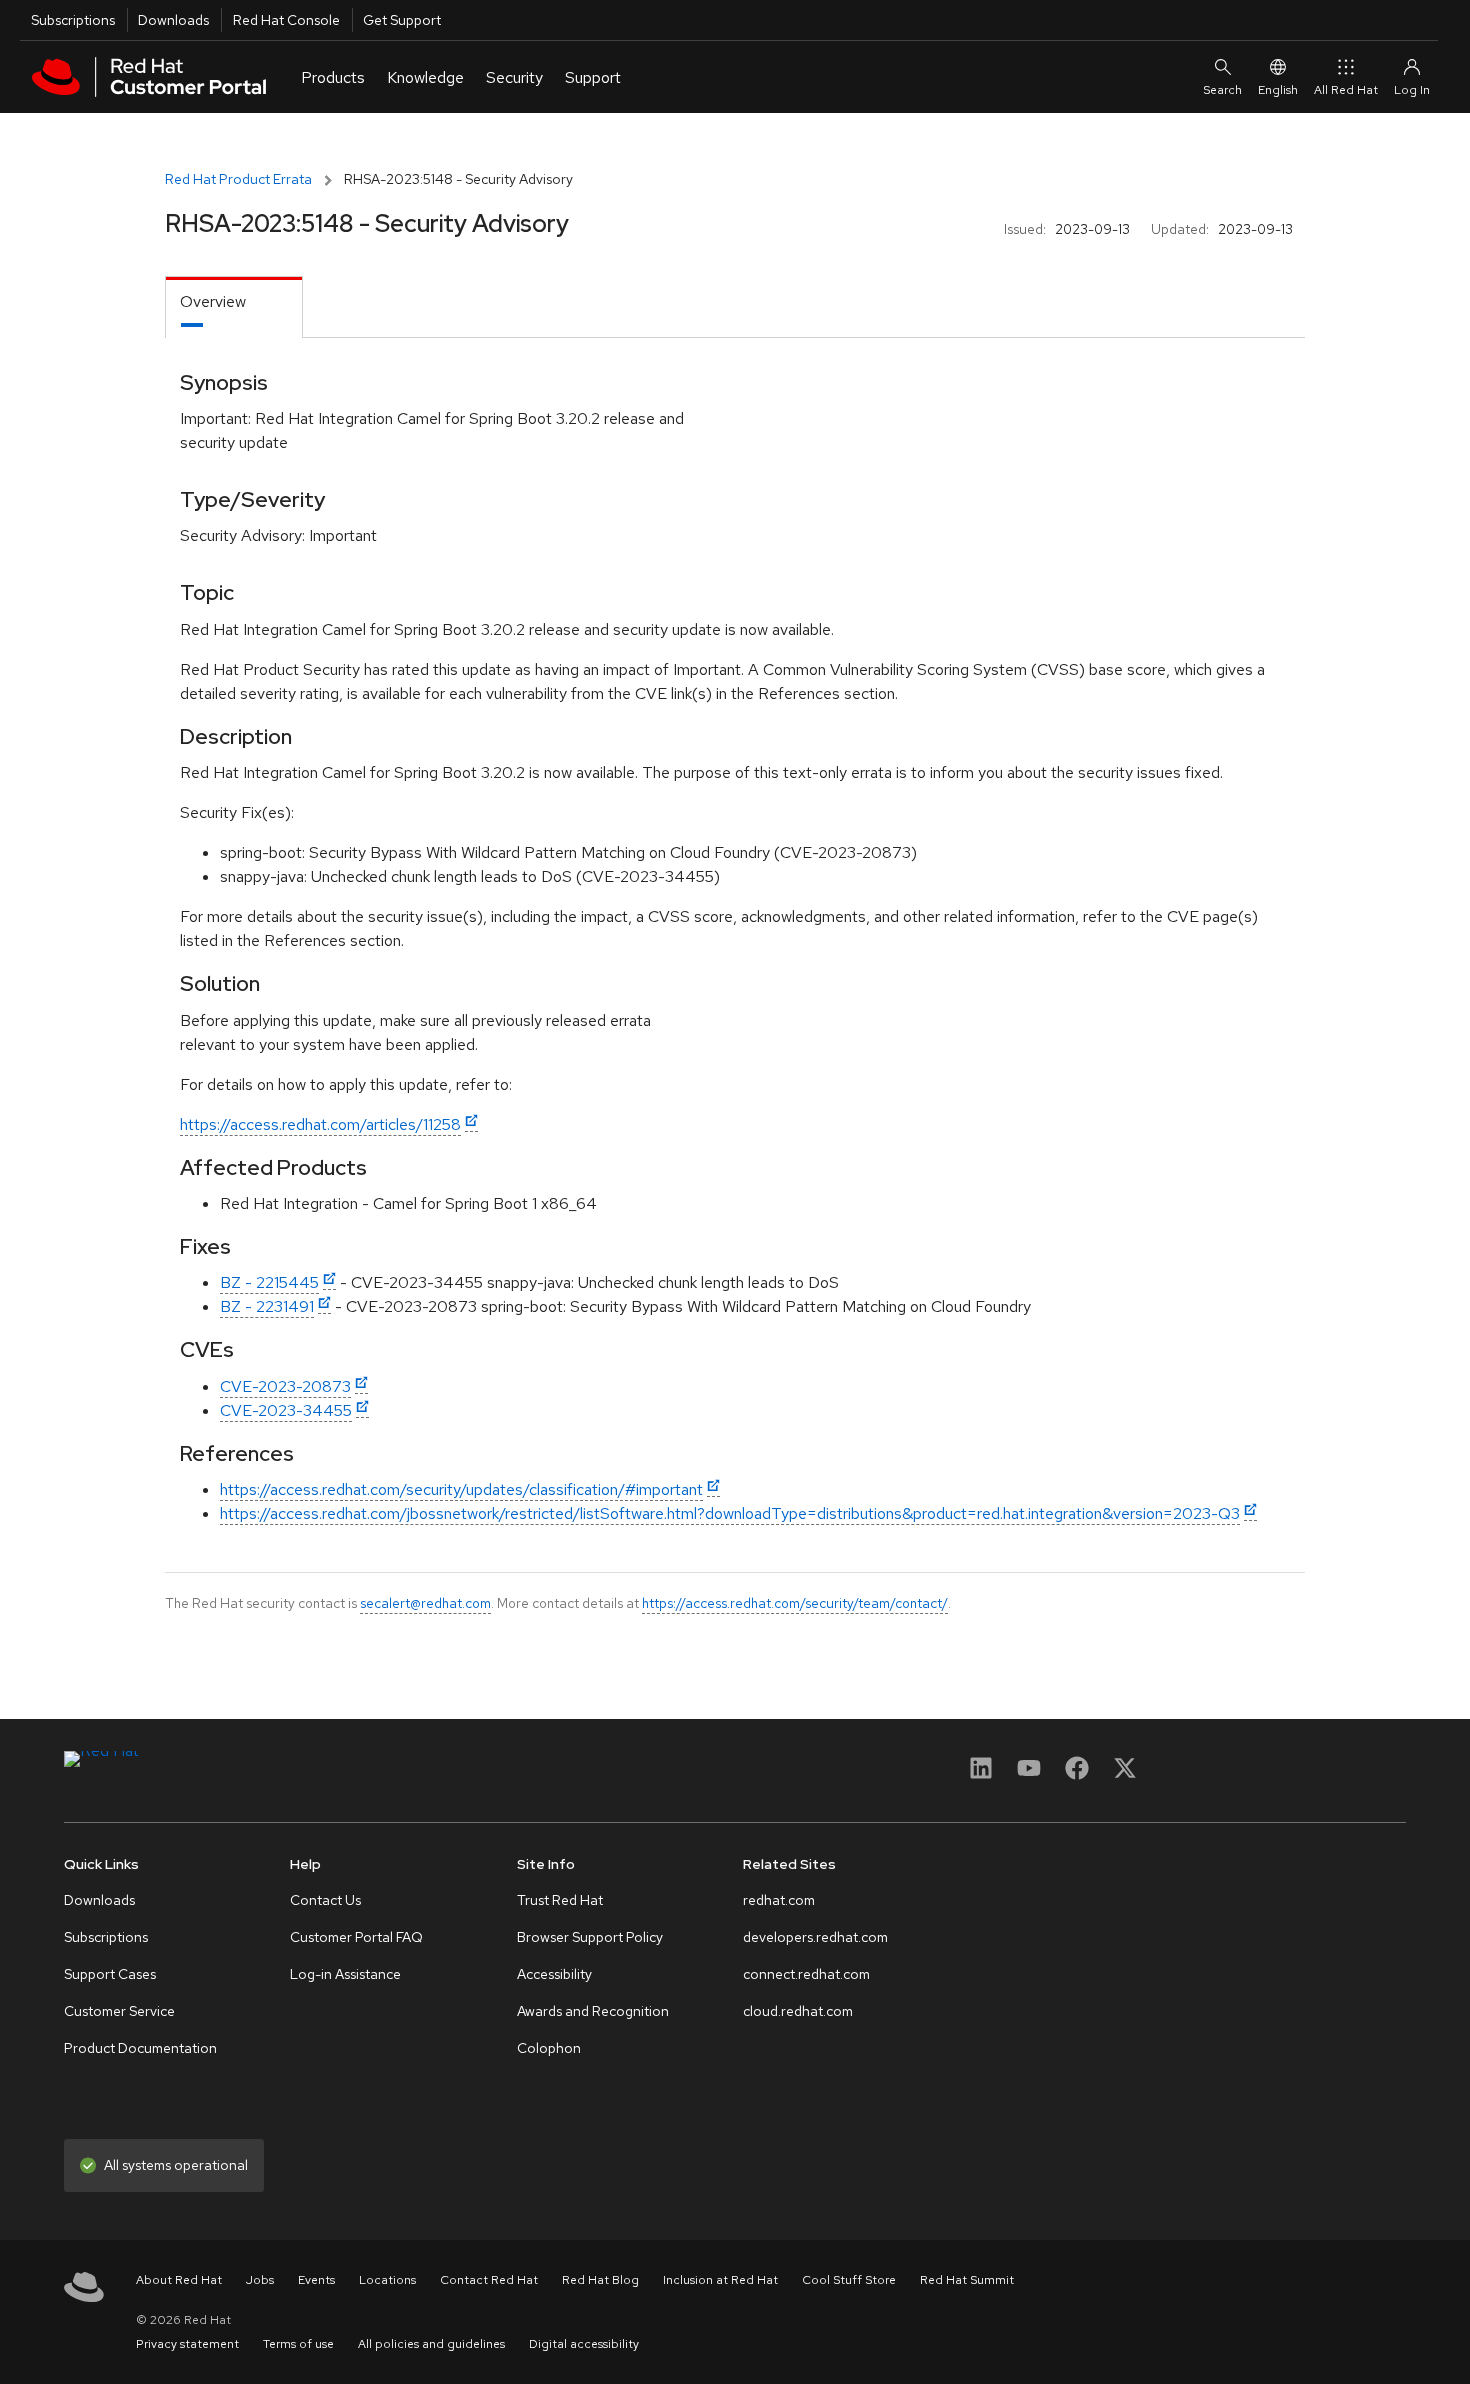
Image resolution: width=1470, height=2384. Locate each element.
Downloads (173, 20)
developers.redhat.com (815, 1937)
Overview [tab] (213, 301)
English (1278, 90)
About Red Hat (179, 2280)
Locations (387, 2280)
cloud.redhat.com (798, 2011)
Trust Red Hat (560, 1900)
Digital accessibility (584, 2344)
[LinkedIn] (981, 1774)
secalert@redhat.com (425, 1603)
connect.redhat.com (806, 1974)
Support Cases (110, 1974)
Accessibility (554, 1974)
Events (316, 2280)
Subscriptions (73, 20)
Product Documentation (140, 2048)
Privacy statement (187, 2344)
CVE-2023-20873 (285, 1386)
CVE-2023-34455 (286, 1410)
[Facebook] (1077, 1774)
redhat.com (779, 1900)
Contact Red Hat (489, 2280)
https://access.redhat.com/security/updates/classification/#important (461, 1489)
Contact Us (325, 1900)
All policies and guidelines (431, 2344)
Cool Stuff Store (849, 2280)
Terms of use (298, 2344)
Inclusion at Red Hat (720, 2280)
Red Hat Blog (600, 2280)
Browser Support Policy (590, 1937)
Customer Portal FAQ (356, 1937)
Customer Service (119, 2011)
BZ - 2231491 (267, 1306)
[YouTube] (1029, 1774)
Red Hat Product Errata (238, 179)
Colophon (549, 2048)
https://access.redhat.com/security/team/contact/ (795, 1603)
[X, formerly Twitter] (1125, 1774)
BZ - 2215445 (269, 1282)
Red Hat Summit (967, 2280)
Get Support (402, 20)
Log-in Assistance (345, 1974)
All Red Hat (1346, 90)
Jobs (260, 2280)
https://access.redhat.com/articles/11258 (320, 1124)
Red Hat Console (286, 20)
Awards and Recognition (593, 2011)
